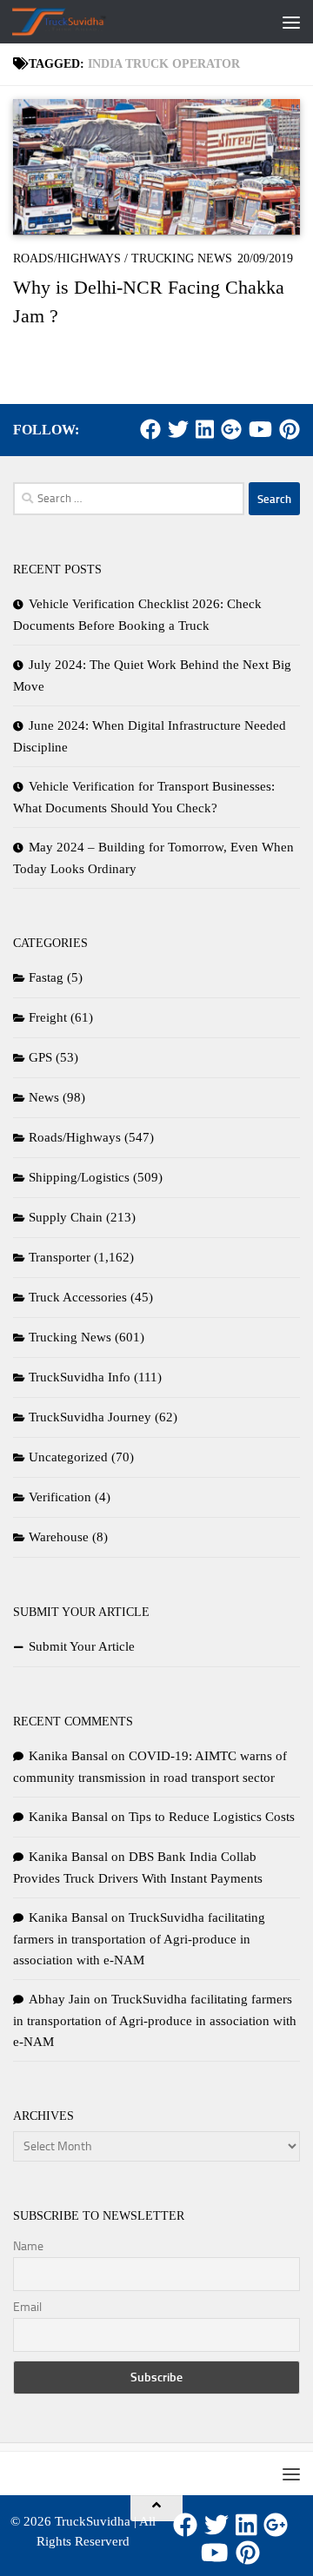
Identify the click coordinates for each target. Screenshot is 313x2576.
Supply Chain (66, 1217)
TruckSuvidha (93, 2521)
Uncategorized (68, 1457)
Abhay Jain (60, 1999)
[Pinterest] (290, 429)
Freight (48, 1017)
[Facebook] (150, 429)
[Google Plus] (231, 429)
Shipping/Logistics (79, 1177)
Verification (60, 1497)
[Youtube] (260, 429)
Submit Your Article (82, 1646)
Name (28, 2246)
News (44, 1097)
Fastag (46, 977)
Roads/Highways (67, 258)
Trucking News (182, 258)
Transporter (60, 1257)
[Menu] (291, 22)
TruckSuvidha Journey (90, 1417)
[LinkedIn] (205, 429)
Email (27, 2307)
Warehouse (59, 1537)
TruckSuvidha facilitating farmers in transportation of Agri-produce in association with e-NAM (139, 1939)
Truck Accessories (78, 1297)
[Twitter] (178, 429)
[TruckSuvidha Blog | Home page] (75, 22)
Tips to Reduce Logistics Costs (212, 1817)
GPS (40, 1057)
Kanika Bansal (68, 1756)
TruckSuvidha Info (80, 1377)
